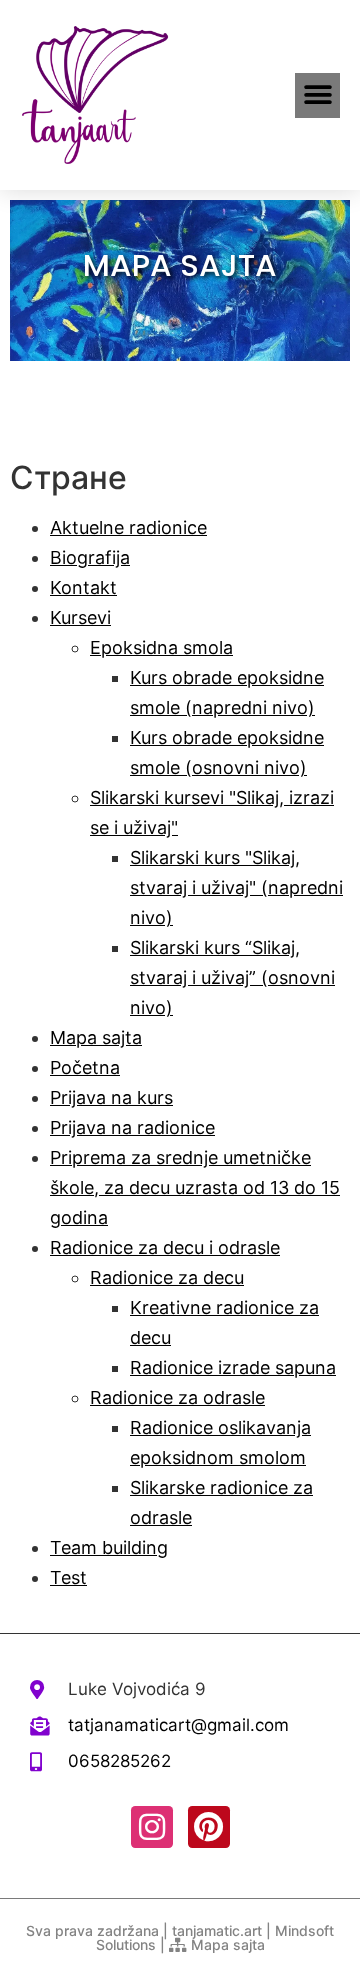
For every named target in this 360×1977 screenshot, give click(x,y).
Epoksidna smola (161, 647)
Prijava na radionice (132, 1127)
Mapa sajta (96, 1037)
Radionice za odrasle (177, 1397)
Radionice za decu (167, 1277)
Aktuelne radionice (128, 527)
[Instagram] (152, 1827)
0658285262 (119, 1761)
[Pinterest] (209, 1827)
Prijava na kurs (111, 1097)
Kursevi (80, 617)
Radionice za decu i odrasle (165, 1247)
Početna (85, 1067)
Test (68, 1577)
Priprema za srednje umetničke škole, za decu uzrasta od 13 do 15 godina (195, 1187)
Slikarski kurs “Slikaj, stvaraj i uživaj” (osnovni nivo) (232, 977)
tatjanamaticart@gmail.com (178, 1725)
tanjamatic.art (217, 1930)
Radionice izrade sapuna (233, 1367)
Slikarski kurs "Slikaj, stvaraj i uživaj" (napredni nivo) (236, 887)
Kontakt (83, 587)
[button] (317, 95)
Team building (109, 1547)
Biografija (90, 557)
